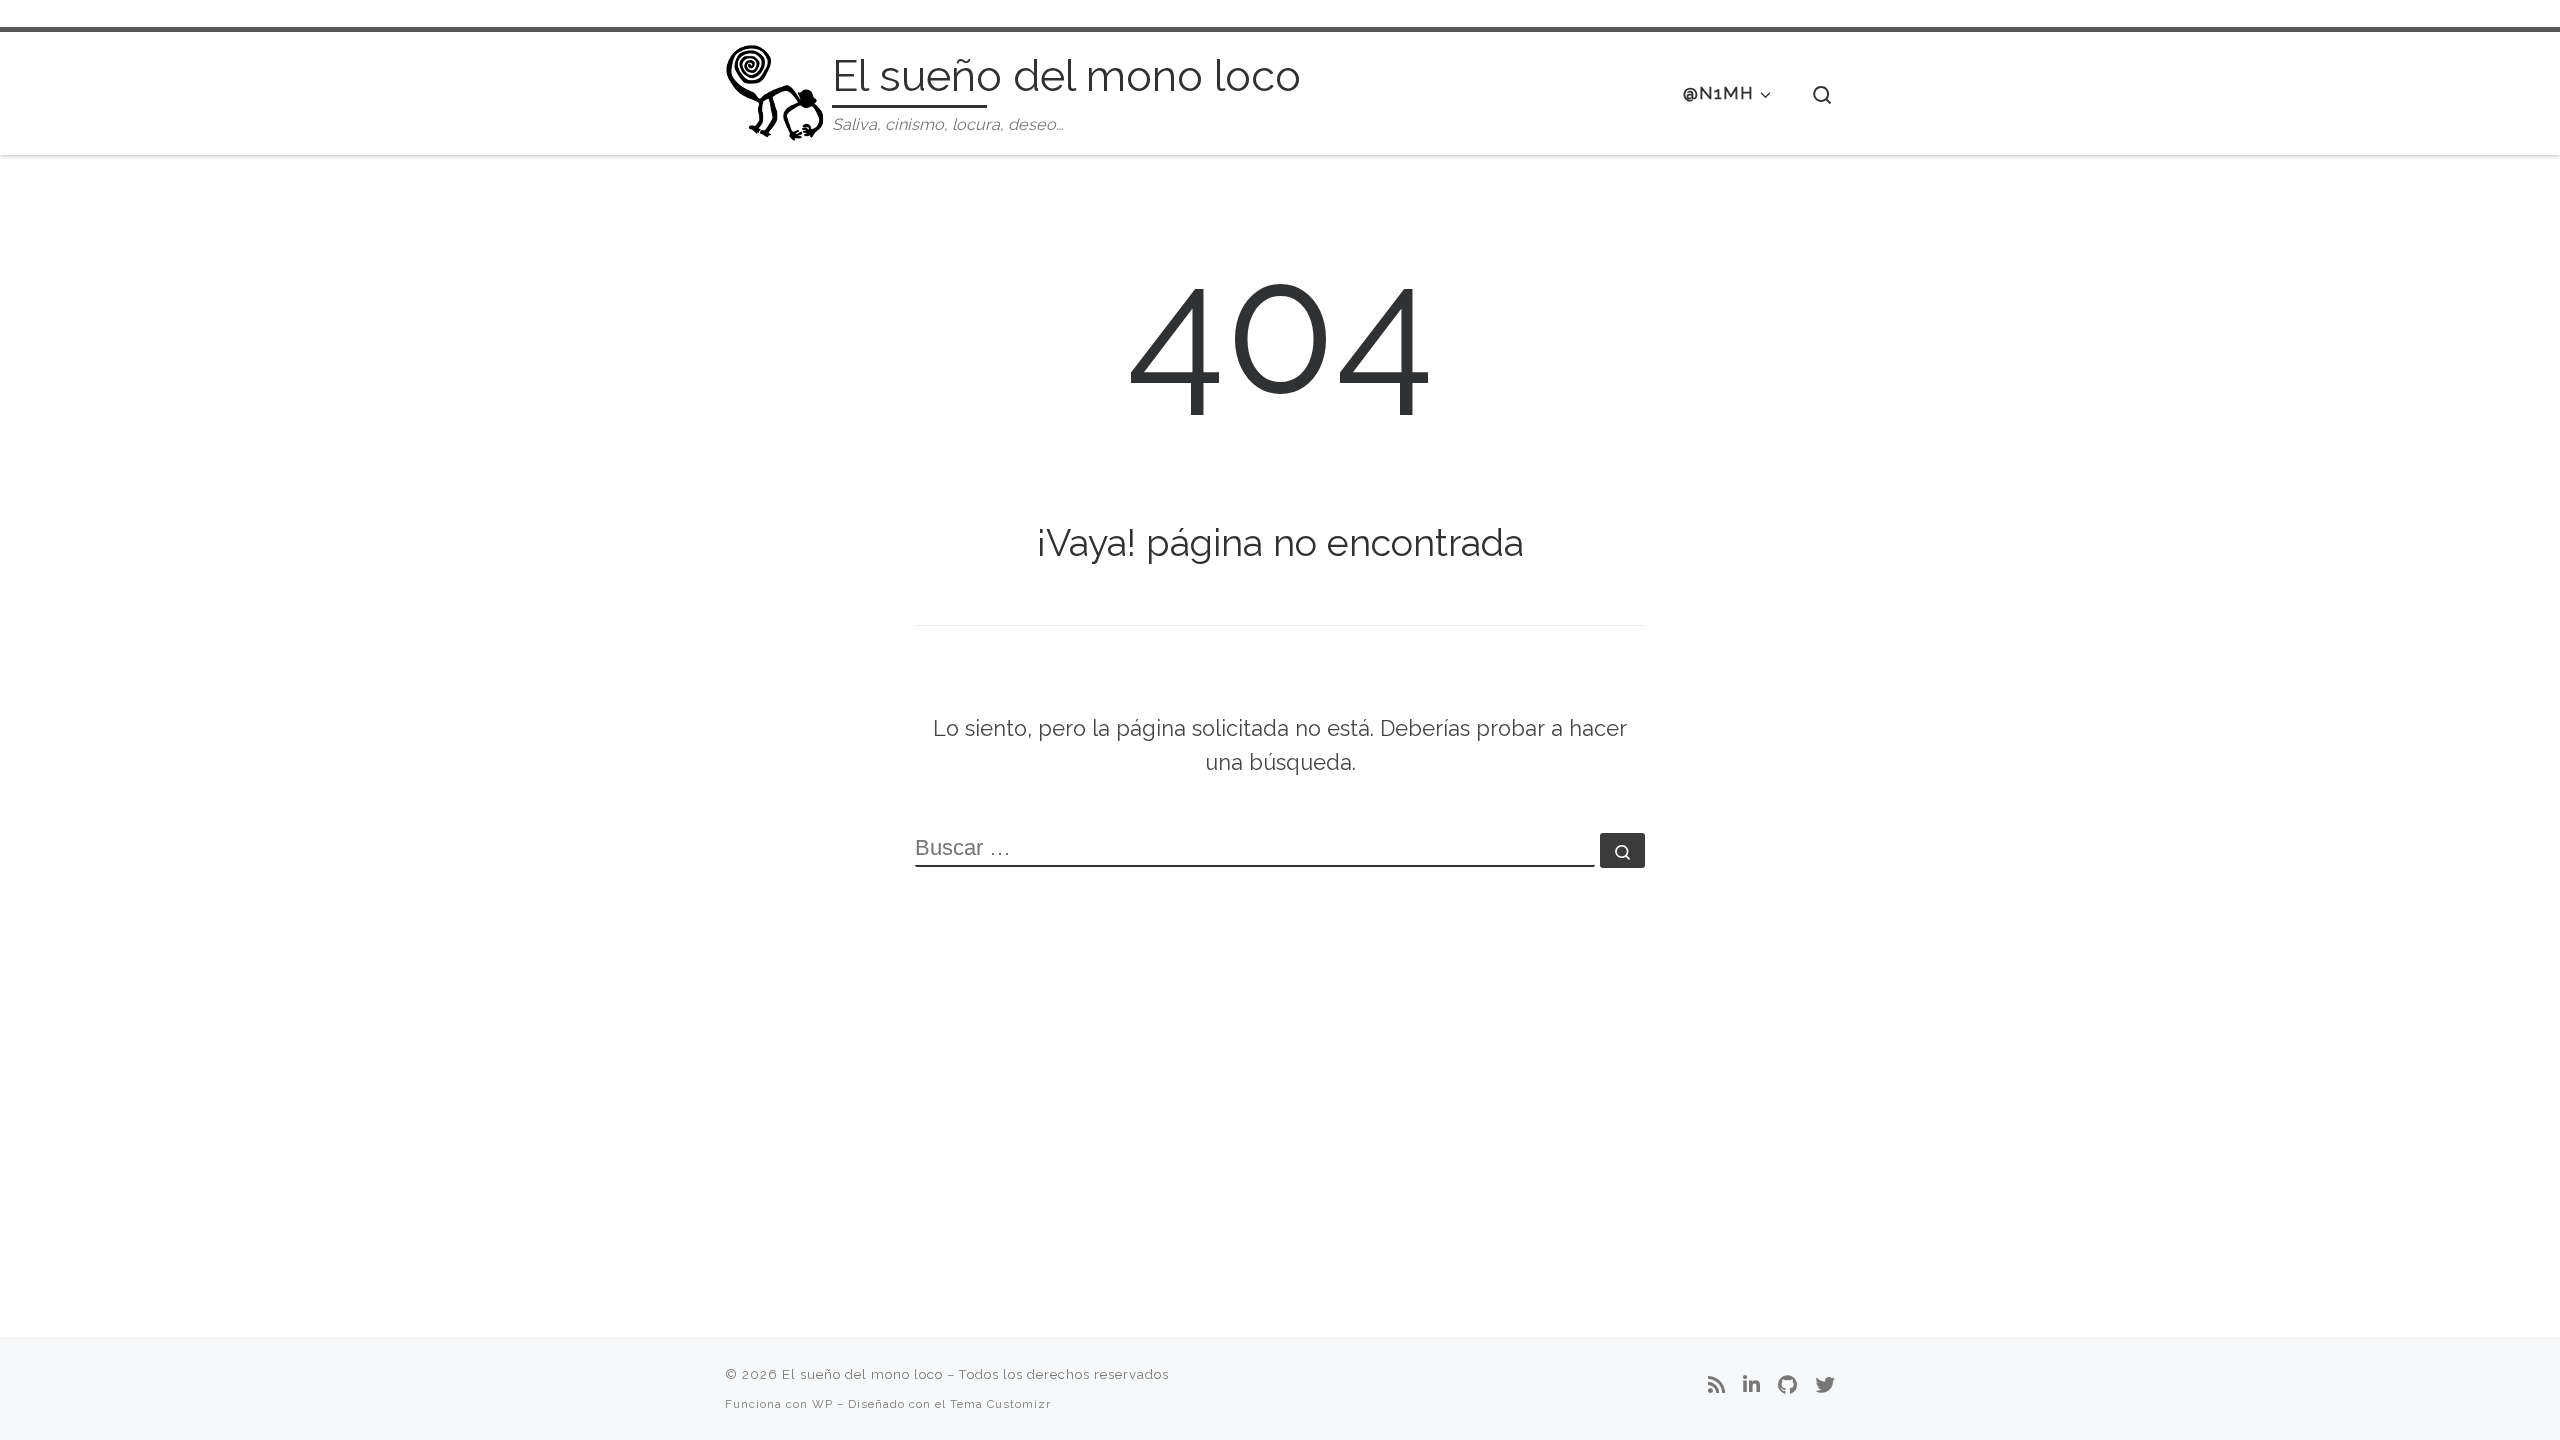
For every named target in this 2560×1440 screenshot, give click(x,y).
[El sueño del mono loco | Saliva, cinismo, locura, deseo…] (775, 89)
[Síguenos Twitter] (1825, 1386)
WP (822, 1404)
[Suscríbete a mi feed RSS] (1716, 1386)
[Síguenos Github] (1787, 1386)
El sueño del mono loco (862, 1374)
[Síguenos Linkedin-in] (1751, 1386)
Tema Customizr (1000, 1404)
